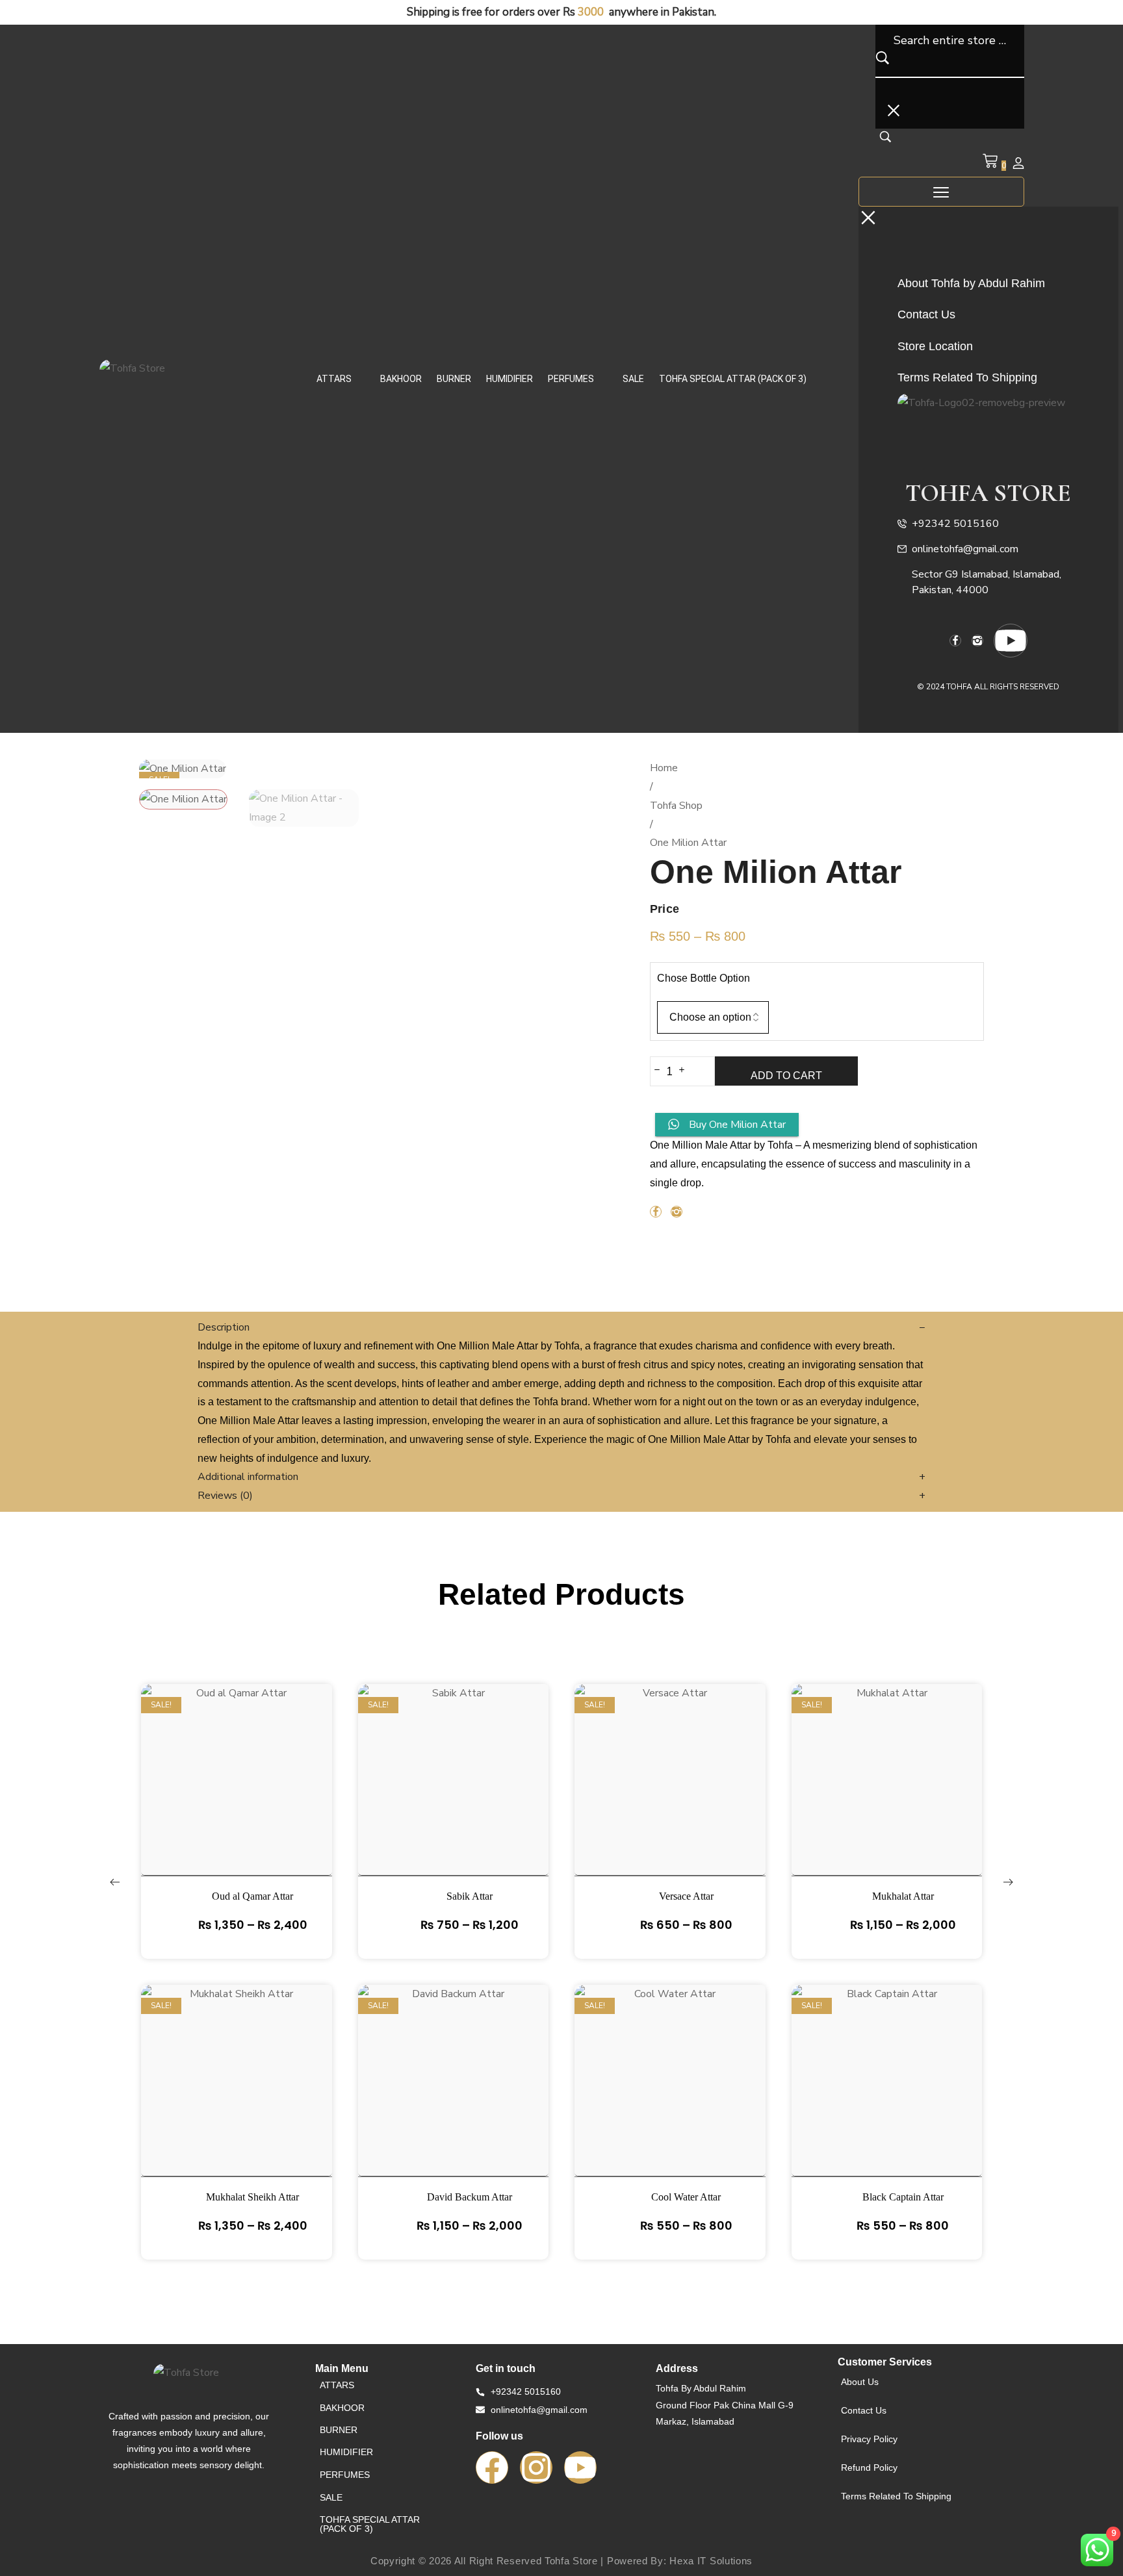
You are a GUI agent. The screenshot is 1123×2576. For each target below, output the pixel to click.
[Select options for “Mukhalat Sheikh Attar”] (237, 2106)
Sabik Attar (470, 1896)
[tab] (561, 1328)
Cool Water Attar (686, 2197)
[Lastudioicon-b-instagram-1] (977, 641)
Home (664, 768)
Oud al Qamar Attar (252, 1896)
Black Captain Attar (903, 2197)
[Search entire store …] (885, 140)
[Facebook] (492, 2468)
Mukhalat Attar (903, 1896)
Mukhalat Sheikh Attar (252, 2197)
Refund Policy (869, 2468)
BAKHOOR (401, 379)
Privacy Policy (869, 2439)
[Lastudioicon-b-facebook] (955, 641)
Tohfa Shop (676, 806)
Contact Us (864, 2410)
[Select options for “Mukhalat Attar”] (886, 1805)
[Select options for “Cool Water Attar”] (670, 2106)
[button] (341, 379)
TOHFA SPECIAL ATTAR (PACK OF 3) (733, 379)
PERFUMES (571, 379)
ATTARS (334, 379)
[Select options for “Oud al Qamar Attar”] (237, 1805)
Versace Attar (686, 1896)
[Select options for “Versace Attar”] (670, 1805)
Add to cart (786, 1076)
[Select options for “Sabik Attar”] (453, 1805)
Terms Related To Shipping (896, 2496)
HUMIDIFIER (510, 379)
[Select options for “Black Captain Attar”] (886, 2106)
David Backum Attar (470, 2197)
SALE (633, 379)
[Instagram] (536, 2468)
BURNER (454, 379)
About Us (860, 2382)
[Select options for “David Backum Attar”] (453, 2106)
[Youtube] (1011, 641)
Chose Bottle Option (703, 978)
